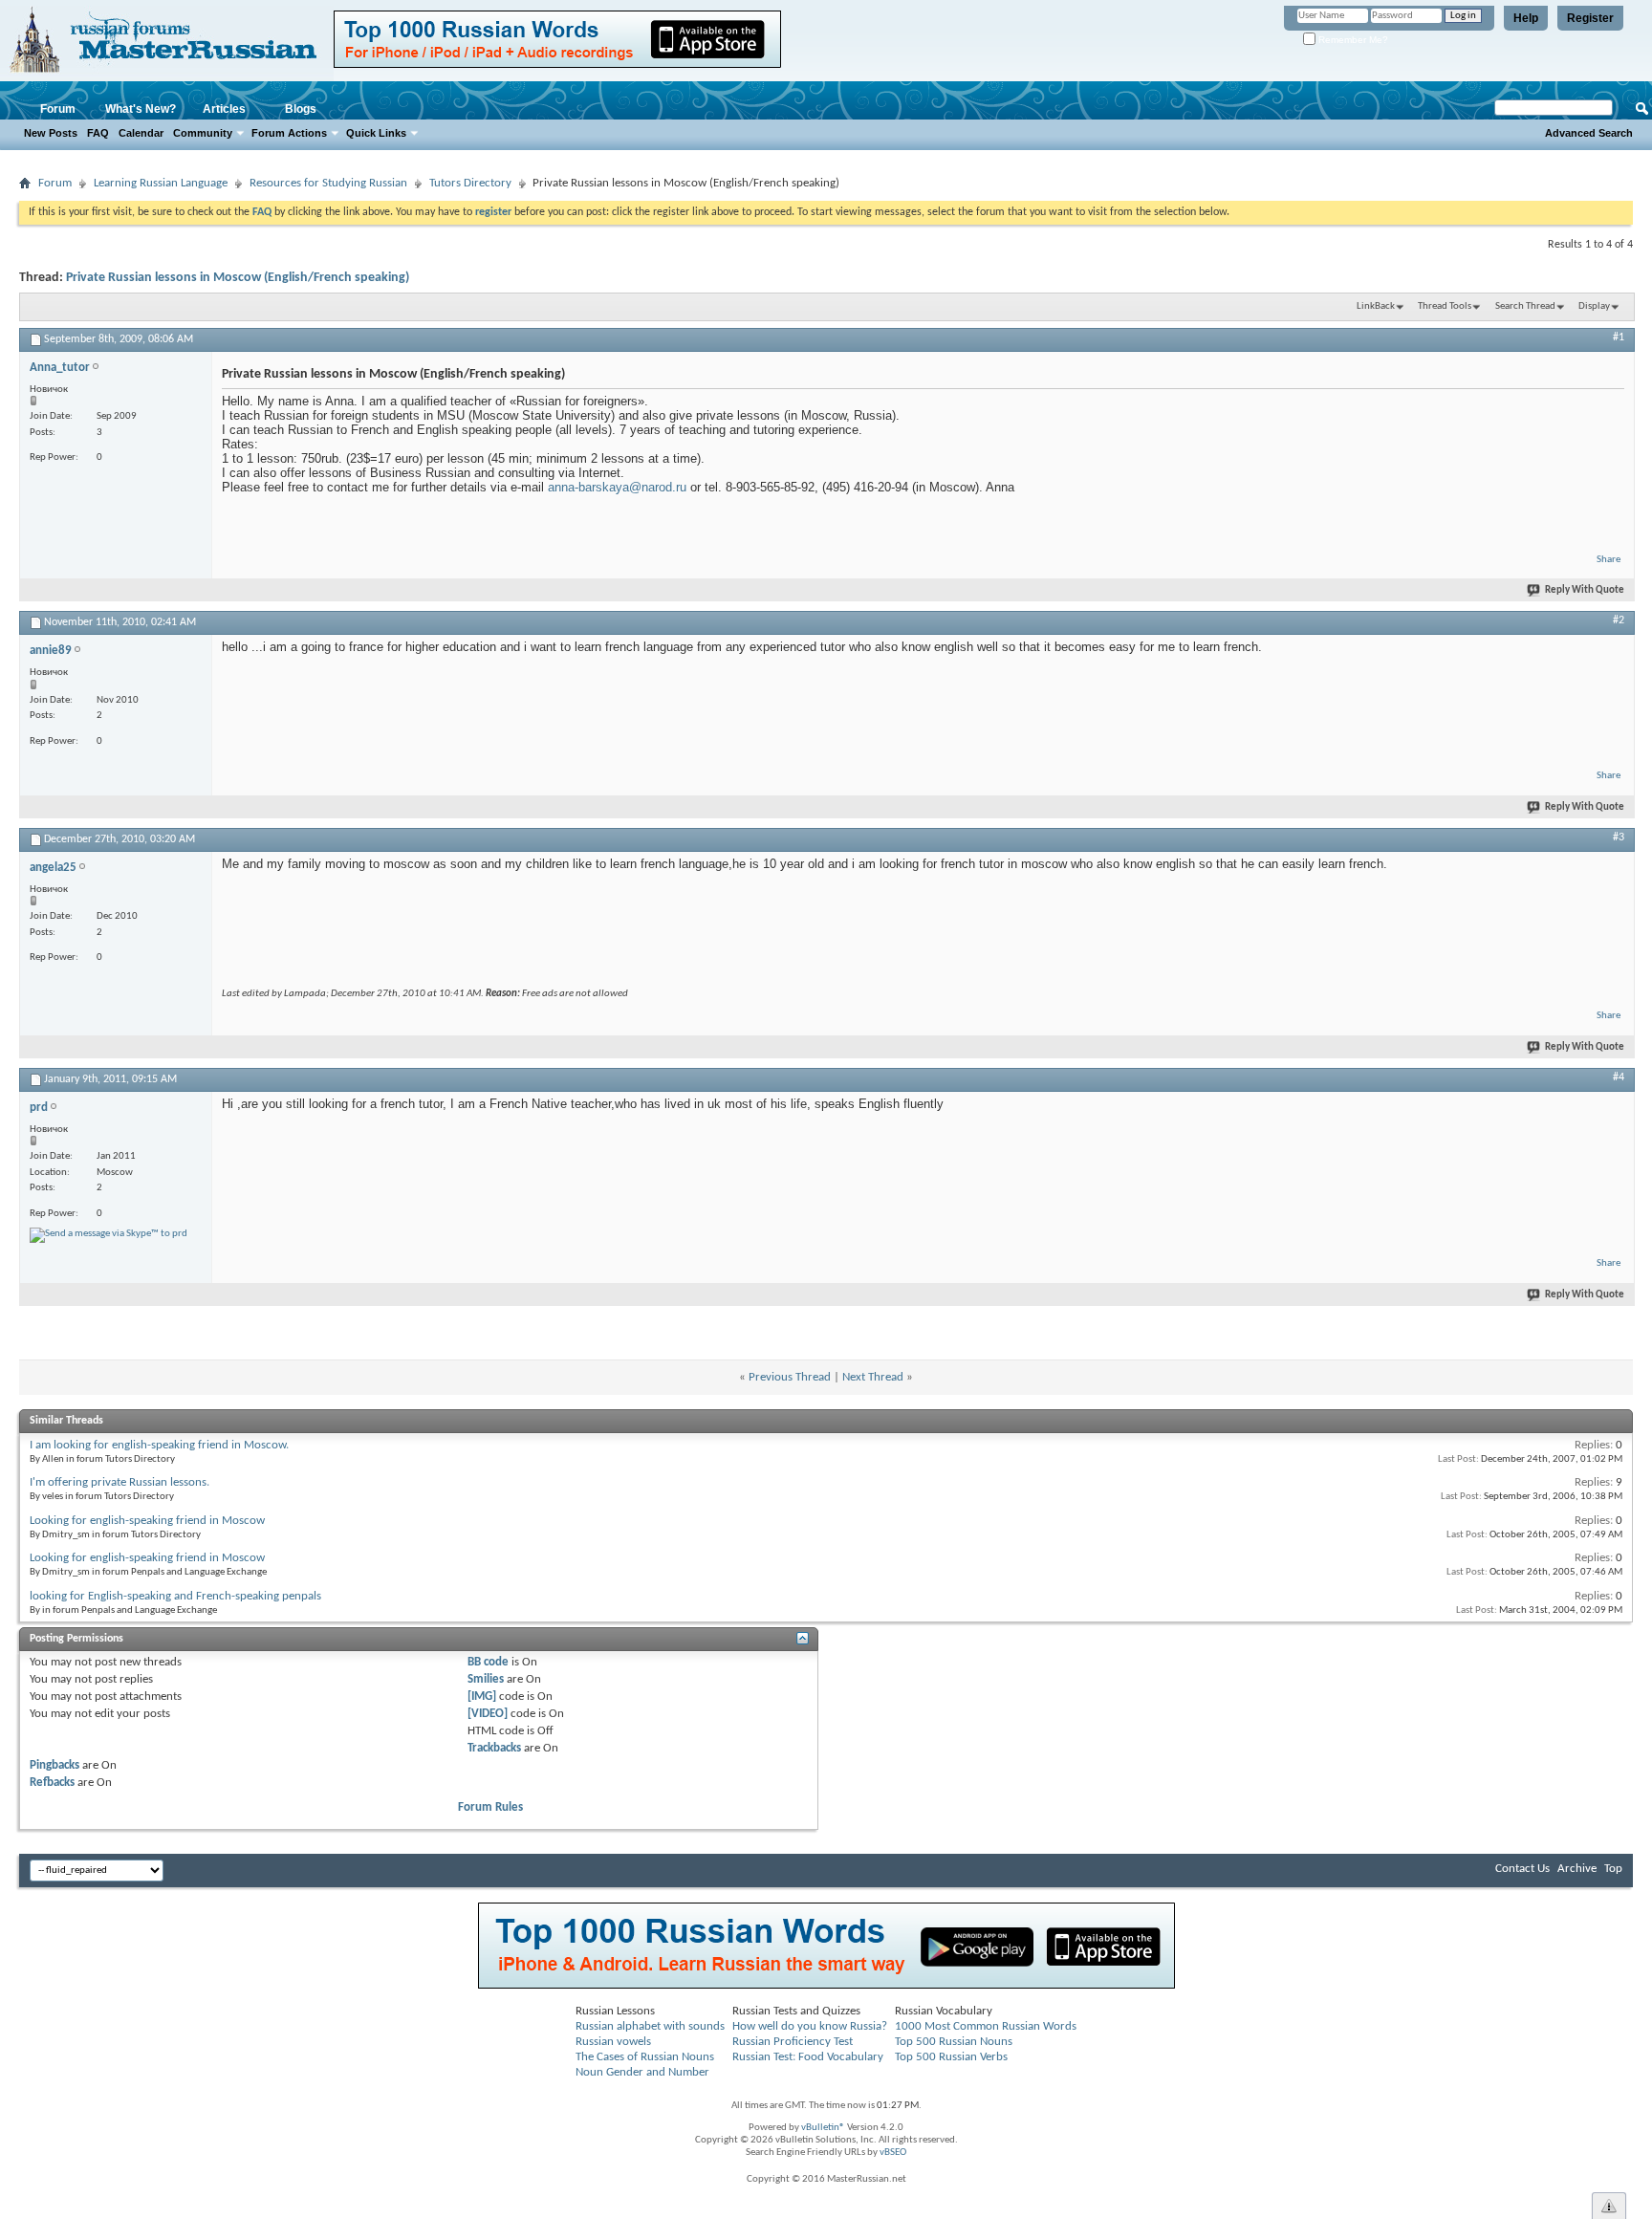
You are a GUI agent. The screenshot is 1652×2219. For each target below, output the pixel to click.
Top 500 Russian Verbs (951, 2057)
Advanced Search (1589, 133)
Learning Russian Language (161, 183)
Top (1613, 1869)
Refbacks (52, 1783)
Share (1609, 560)
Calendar (141, 133)
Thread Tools (1445, 306)
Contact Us (1522, 1869)
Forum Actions (289, 133)
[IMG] (482, 1697)
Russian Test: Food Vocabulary (808, 2057)
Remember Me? (1352, 40)
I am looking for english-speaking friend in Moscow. (159, 1445)
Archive (1577, 1869)
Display (1594, 306)
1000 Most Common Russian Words (986, 2026)
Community (203, 133)
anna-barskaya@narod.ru (617, 487)
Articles (224, 109)
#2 (1619, 620)
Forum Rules (490, 1807)
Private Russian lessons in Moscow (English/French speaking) (238, 278)
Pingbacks (54, 1765)
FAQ (98, 133)
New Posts (51, 133)
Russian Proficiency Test (793, 2042)
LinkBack (1376, 306)
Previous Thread (790, 1377)
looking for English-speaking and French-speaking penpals (175, 1596)
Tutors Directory (470, 183)
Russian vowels (613, 2042)
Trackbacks (494, 1748)
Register (1590, 18)
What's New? (141, 109)
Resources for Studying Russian (328, 183)
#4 (1619, 1077)
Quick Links (376, 133)
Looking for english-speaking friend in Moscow (147, 1521)
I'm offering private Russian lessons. (120, 1482)
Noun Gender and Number (642, 2072)
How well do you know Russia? (810, 2026)
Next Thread (873, 1377)
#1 (1619, 337)
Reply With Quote (1585, 590)
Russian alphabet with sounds (650, 2026)
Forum (58, 109)
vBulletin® (823, 2128)
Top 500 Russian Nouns (954, 2042)
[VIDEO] (488, 1714)
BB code (488, 1662)
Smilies (486, 1679)
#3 (1619, 838)
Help (1526, 18)
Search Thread (1525, 306)
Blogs (301, 109)
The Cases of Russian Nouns (645, 2057)
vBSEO (893, 2153)
